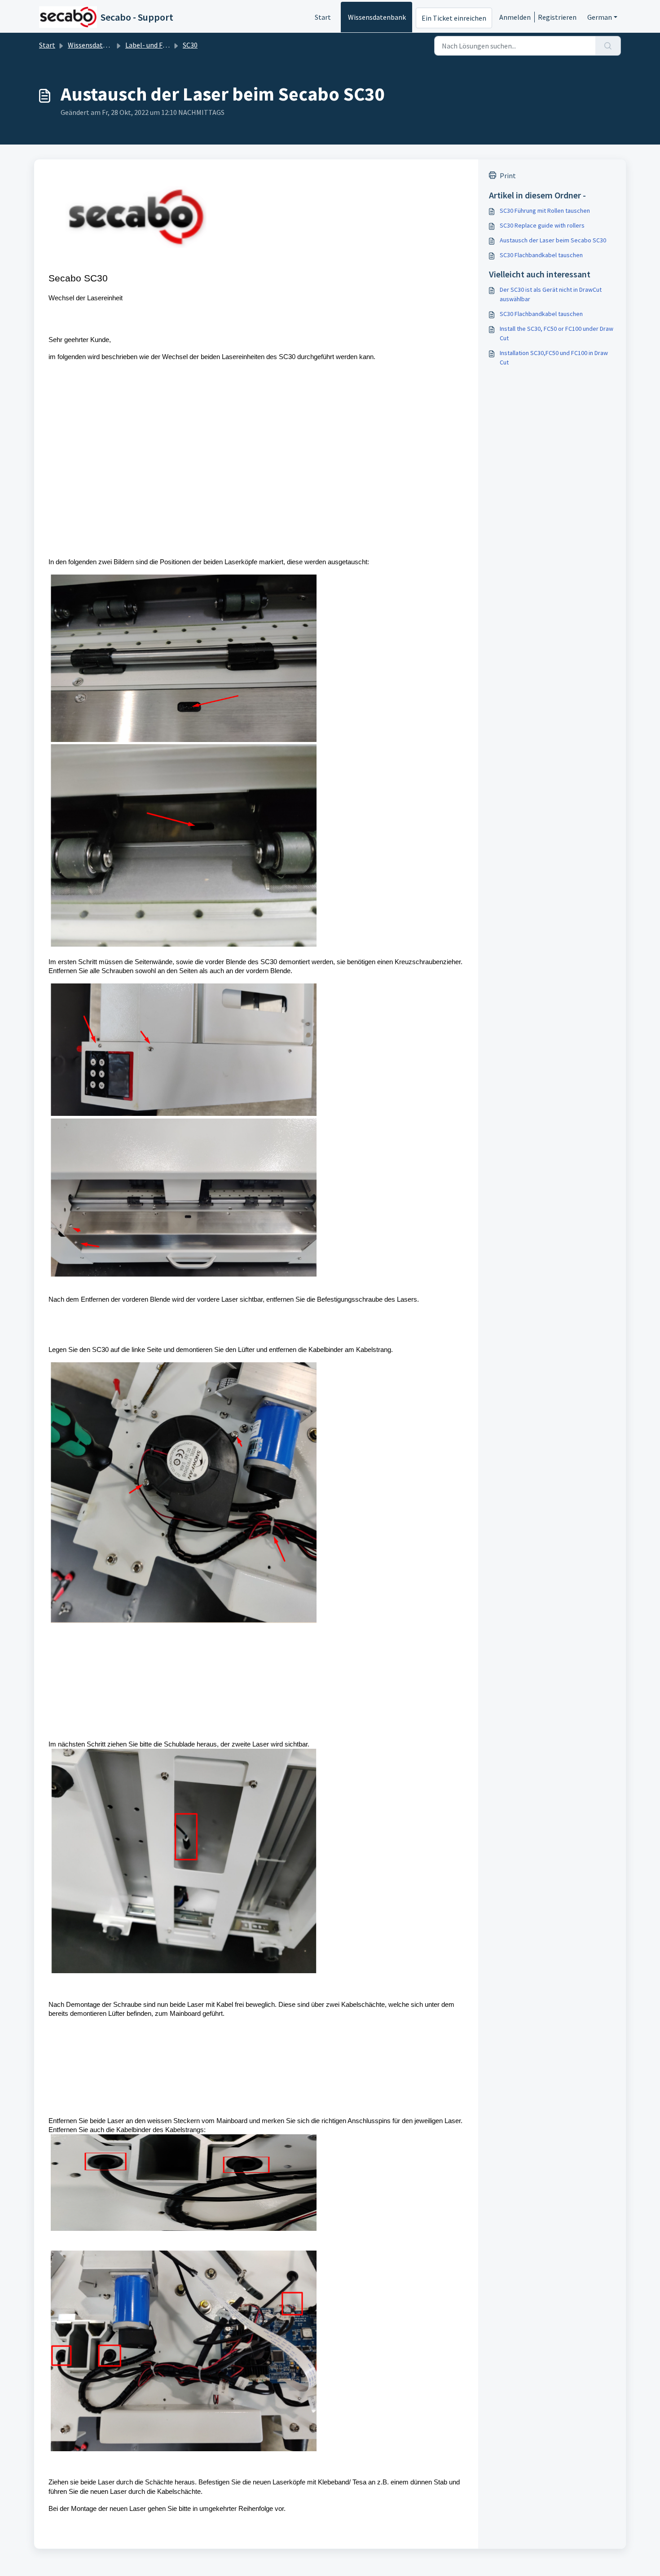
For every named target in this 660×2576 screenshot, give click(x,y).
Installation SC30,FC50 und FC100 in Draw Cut (554, 358)
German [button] (600, 17)
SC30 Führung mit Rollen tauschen (545, 211)
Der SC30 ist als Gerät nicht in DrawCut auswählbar (551, 294)
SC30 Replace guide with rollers (542, 225)
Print (508, 176)
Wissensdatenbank (377, 17)
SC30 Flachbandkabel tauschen (541, 255)
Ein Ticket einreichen (454, 18)
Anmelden (515, 17)
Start (323, 17)
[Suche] (608, 46)
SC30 (190, 45)
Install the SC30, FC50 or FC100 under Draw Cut (557, 333)
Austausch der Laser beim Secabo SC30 (553, 240)
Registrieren (557, 17)
